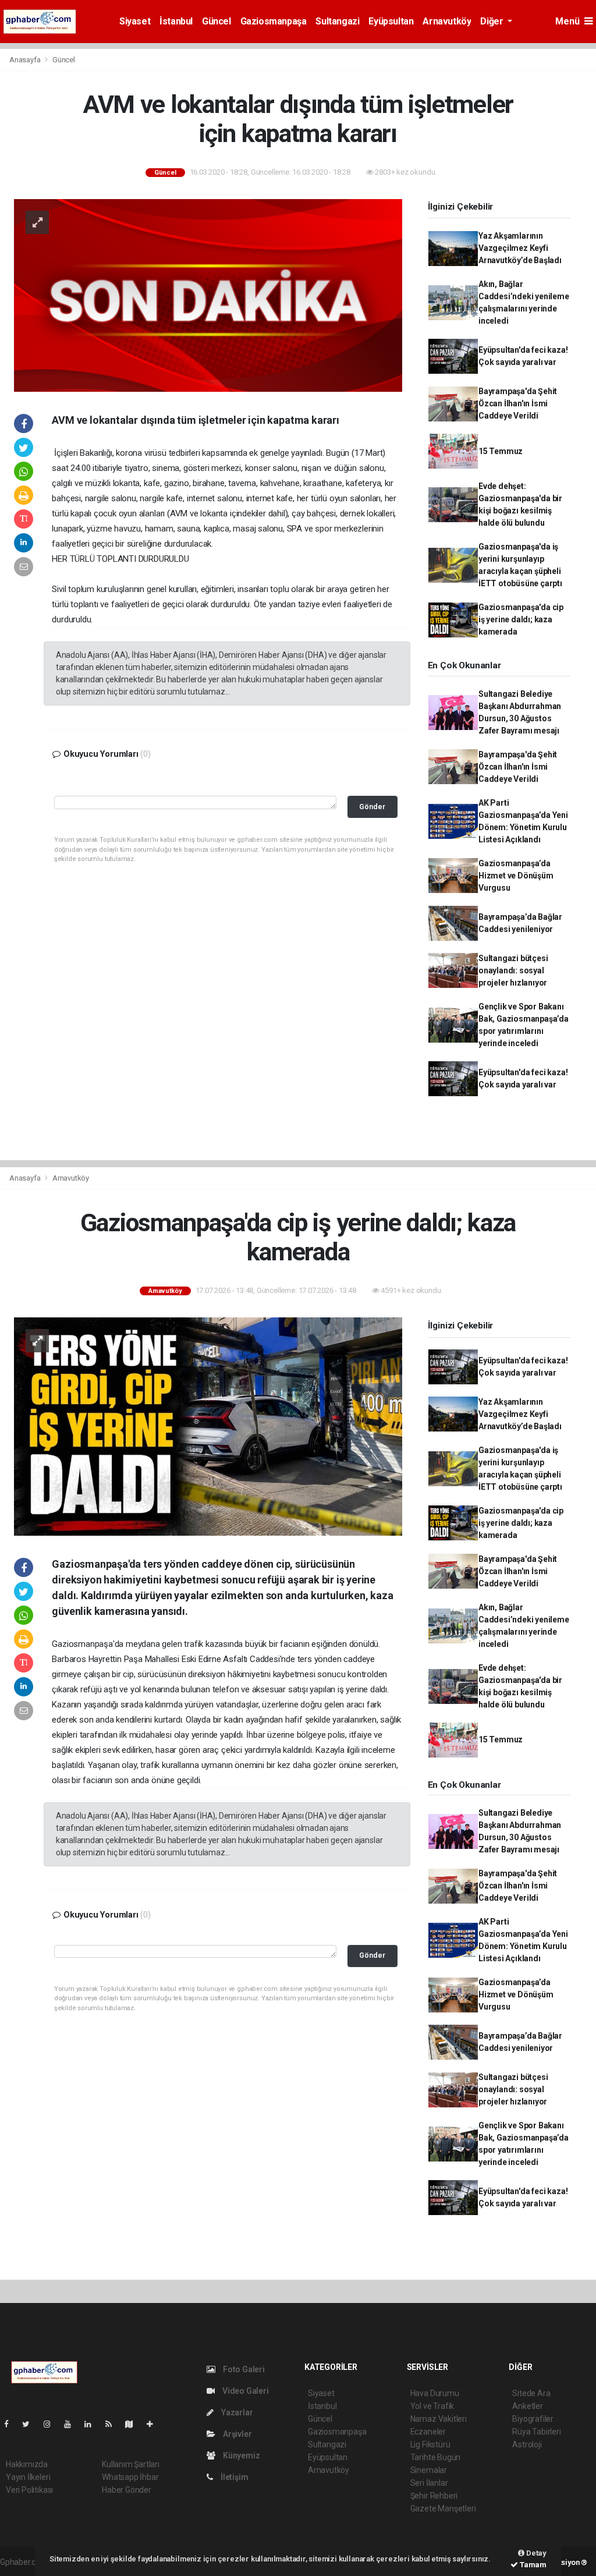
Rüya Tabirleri (536, 2432)
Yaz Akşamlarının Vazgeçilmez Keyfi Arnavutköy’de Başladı (520, 248)
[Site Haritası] (134, 2424)
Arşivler (236, 2434)
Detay (535, 2553)
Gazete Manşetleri (443, 2508)
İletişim (233, 2477)
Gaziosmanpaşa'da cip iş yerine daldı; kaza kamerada (521, 619)
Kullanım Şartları (131, 2464)
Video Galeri (244, 2391)
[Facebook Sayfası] (11, 2424)
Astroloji (527, 2444)
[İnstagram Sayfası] (52, 2424)
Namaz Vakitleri (439, 2419)
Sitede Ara (531, 2393)
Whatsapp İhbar (130, 2477)
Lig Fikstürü (430, 2444)
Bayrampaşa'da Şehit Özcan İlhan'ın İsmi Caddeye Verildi (518, 403)
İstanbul (176, 21)
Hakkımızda (27, 2464)
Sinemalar (429, 2470)
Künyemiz (240, 2455)
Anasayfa (26, 60)
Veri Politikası (29, 2490)
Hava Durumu (435, 2393)
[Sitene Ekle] (155, 2424)
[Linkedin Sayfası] (93, 2424)
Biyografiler (533, 2419)
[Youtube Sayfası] (72, 2424)
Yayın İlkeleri (28, 2477)
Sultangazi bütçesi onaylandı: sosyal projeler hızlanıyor (513, 970)
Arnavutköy (447, 21)
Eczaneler (428, 2432)
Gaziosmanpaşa (274, 21)
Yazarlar (236, 2412)
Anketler (527, 2406)
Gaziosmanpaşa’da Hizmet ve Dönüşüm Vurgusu (516, 876)
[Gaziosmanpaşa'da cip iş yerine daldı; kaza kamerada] (208, 1426)
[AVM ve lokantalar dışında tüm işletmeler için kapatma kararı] (208, 295)
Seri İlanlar (429, 2483)
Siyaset (135, 21)
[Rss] (113, 2424)
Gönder (372, 807)
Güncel (217, 21)
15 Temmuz (501, 451)
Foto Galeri (243, 2369)
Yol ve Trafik (432, 2406)
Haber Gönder (127, 2490)
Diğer (493, 21)
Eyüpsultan (391, 21)
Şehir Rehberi (434, 2496)
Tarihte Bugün (436, 2457)
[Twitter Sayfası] (31, 2424)
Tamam (532, 2565)
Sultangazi (337, 21)
